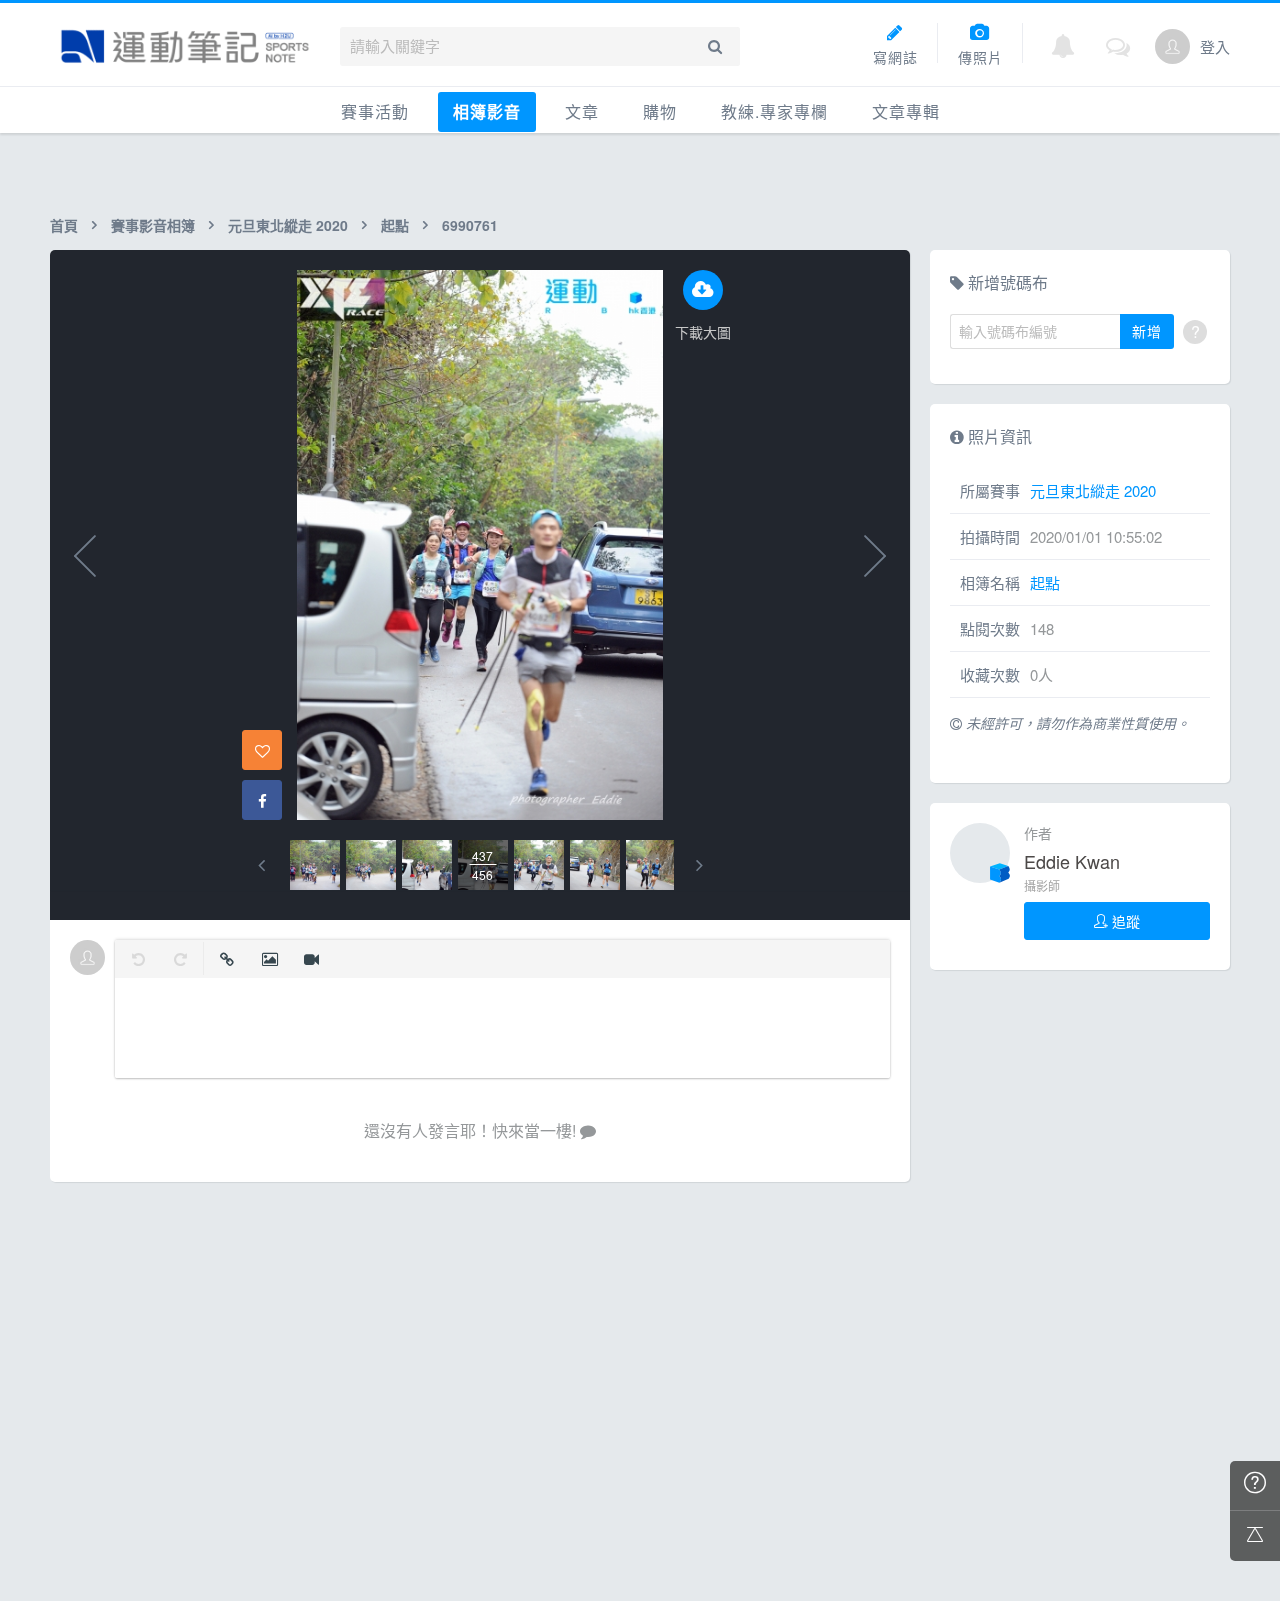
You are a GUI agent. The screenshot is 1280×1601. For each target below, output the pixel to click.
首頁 (64, 225)
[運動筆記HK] (185, 46)
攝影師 (1042, 885)
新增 (1147, 331)
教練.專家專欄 (774, 111)
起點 (395, 225)
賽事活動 (375, 111)
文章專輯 (906, 111)
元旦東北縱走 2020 (288, 225)
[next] (699, 865)
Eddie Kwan (1072, 861)
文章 (582, 111)
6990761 (470, 225)
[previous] (261, 865)
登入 (1215, 46)
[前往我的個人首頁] (1172, 46)
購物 (660, 111)
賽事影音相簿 (153, 225)
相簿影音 (487, 111)
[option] (315, 865)
